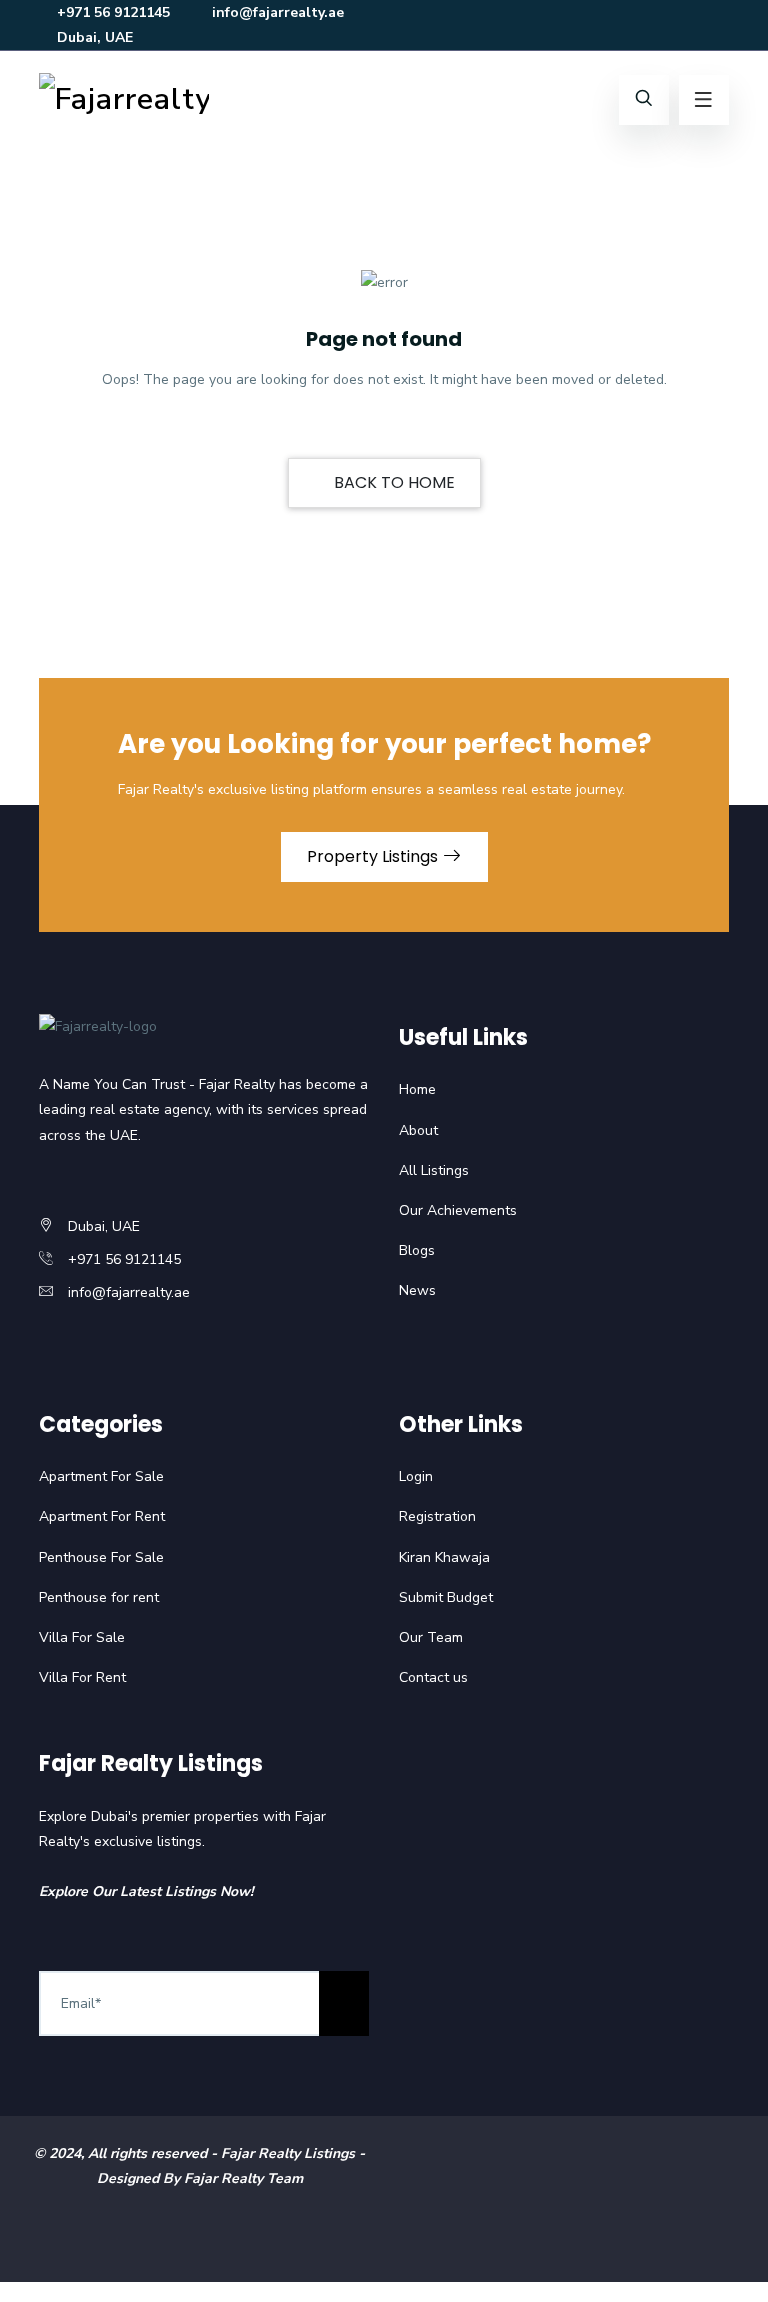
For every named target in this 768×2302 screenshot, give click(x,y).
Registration (437, 1516)
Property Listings (374, 856)
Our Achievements (458, 1210)
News (417, 1290)
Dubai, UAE (95, 37)
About (418, 1130)
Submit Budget (446, 1597)
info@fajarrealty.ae (278, 12)
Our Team (431, 1637)
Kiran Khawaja (444, 1557)
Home (417, 1089)
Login (416, 1476)
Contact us (433, 1677)
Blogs (417, 1250)
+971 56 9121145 (113, 12)
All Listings (434, 1170)
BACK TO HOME (392, 482)
